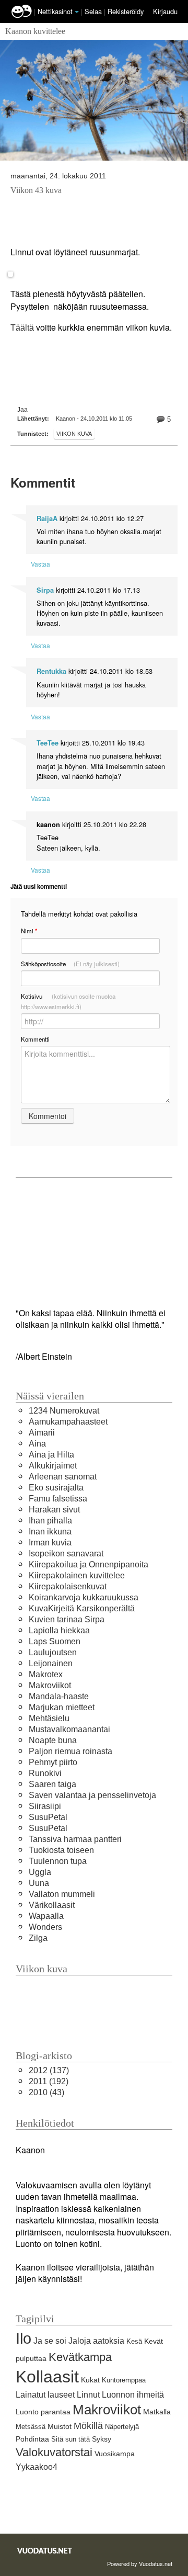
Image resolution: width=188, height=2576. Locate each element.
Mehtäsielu (49, 1718)
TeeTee (48, 743)
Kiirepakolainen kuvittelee (77, 1575)
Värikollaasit (52, 1905)
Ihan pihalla (50, 1521)
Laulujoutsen (53, 1652)
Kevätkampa (80, 2357)
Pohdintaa (32, 2439)
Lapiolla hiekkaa (59, 1630)
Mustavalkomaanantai (69, 1729)
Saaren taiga (52, 1784)
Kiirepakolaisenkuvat (68, 1586)
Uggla (40, 1872)
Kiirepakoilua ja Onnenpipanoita (89, 1564)
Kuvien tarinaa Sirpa (67, 1619)
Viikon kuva (74, 434)
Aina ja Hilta (51, 1455)
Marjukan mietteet (62, 1707)
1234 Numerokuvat (64, 1411)
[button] (77, 12)
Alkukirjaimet (53, 1466)
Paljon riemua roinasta (70, 1751)
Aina (37, 1444)
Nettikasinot (55, 11)
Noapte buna (53, 1740)
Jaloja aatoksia (96, 2341)
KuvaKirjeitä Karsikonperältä (82, 1608)
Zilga (38, 1938)
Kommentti (35, 1039)
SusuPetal (48, 1817)
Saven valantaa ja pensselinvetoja (92, 1795)
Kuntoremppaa (124, 2380)
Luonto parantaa (43, 2412)
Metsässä (31, 2427)
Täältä (22, 328)
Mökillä (88, 2426)
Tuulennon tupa (58, 1861)
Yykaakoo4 (37, 2467)
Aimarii (42, 1433)
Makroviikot (50, 1685)
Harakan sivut (54, 1510)
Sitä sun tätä (70, 2439)
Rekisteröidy (126, 11)
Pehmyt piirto (53, 1762)
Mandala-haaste (59, 1696)
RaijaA (47, 518)
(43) (46, 2092)
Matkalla (157, 2412)
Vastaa (40, 564)
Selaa (94, 11)
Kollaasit (47, 2377)
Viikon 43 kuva (36, 190)
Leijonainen (51, 1663)
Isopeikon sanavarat (66, 1553)
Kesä (134, 2341)
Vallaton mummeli (62, 1894)
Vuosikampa (115, 2454)
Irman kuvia (50, 1543)
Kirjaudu (165, 11)
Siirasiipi (45, 1806)
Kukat (90, 2380)
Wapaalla (46, 1916)
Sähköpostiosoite (70, 964)
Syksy (102, 2439)
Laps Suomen (55, 1641)
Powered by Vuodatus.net (140, 2563)
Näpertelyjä (122, 2427)
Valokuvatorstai (54, 2452)
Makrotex (46, 1674)
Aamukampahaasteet (68, 1422)
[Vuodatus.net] (45, 2551)
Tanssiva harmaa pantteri (75, 1839)
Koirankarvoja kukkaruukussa (84, 1597)
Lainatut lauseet (45, 2395)
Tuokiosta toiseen (61, 1850)
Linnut (88, 2395)
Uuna (39, 1883)
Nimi (29, 931)
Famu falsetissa (58, 1499)
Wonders (45, 1927)
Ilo (23, 2338)
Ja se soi (50, 2341)
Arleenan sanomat (63, 1477)
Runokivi (45, 1773)
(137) (49, 2070)
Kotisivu (68, 1001)
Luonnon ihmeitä (133, 2395)
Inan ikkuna (50, 1532)
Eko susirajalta (56, 1488)
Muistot (60, 2426)
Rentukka (51, 671)
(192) (49, 2081)
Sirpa (45, 590)
